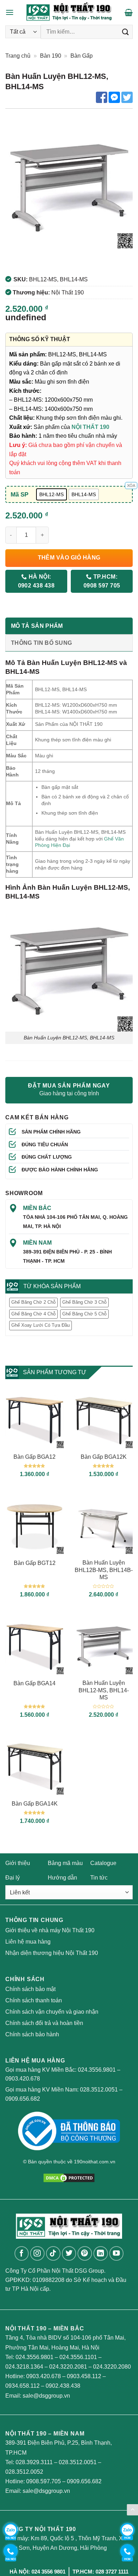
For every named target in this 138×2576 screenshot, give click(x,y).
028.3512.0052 (24, 2472)
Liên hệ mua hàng (28, 1942)
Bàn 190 (51, 56)
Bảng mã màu (65, 1863)
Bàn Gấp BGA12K (104, 1457)
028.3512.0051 (99, 2090)
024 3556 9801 (48, 2572)
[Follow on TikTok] (53, 2253)
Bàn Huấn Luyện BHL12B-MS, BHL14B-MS (104, 1570)
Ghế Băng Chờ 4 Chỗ (33, 1314)
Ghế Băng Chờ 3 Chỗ (84, 1302)
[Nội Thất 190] (69, 12)
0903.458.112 (84, 2376)
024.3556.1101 (78, 2357)
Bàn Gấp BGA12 (34, 1457)
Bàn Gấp (82, 56)
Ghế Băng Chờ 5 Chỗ (84, 1314)
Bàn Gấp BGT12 (35, 1563)
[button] (10, 12)
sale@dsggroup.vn (46, 2396)
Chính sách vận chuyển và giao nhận (52, 2012)
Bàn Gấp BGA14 (34, 1683)
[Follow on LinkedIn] (101, 2253)
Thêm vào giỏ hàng (69, 558)
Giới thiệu (18, 1863)
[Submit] (126, 32)
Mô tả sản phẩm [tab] (37, 626)
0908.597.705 (44, 2481)
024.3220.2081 (68, 2367)
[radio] (51, 494)
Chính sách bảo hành (32, 2034)
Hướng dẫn (62, 1878)
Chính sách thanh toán (34, 2000)
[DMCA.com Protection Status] (69, 2177)
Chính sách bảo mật (30, 1989)
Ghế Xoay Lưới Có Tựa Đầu (41, 1325)
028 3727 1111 (112, 2572)
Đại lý (13, 1878)
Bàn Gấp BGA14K (35, 1804)
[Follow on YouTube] (117, 2253)
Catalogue (103, 1863)
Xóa (131, 486)
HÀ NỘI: (36, 581)
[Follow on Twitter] (69, 2253)
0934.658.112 (22, 2386)
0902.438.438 (63, 2386)
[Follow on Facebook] (22, 2253)
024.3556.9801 (97, 2070)
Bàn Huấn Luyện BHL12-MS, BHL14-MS (104, 1690)
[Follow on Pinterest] (85, 2253)
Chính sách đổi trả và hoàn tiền (44, 2023)
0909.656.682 (23, 2099)
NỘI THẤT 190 (90, 427)
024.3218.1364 (24, 2367)
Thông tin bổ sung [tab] (41, 643)
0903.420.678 (23, 2079)
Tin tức (99, 1878)
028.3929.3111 (34, 2462)
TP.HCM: (102, 581)
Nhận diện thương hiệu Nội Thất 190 (52, 1953)
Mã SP (19, 494)
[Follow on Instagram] (37, 2253)
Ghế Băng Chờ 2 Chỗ (33, 1302)
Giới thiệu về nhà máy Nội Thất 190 (50, 1930)
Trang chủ (18, 56)
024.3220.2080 (112, 2367)
